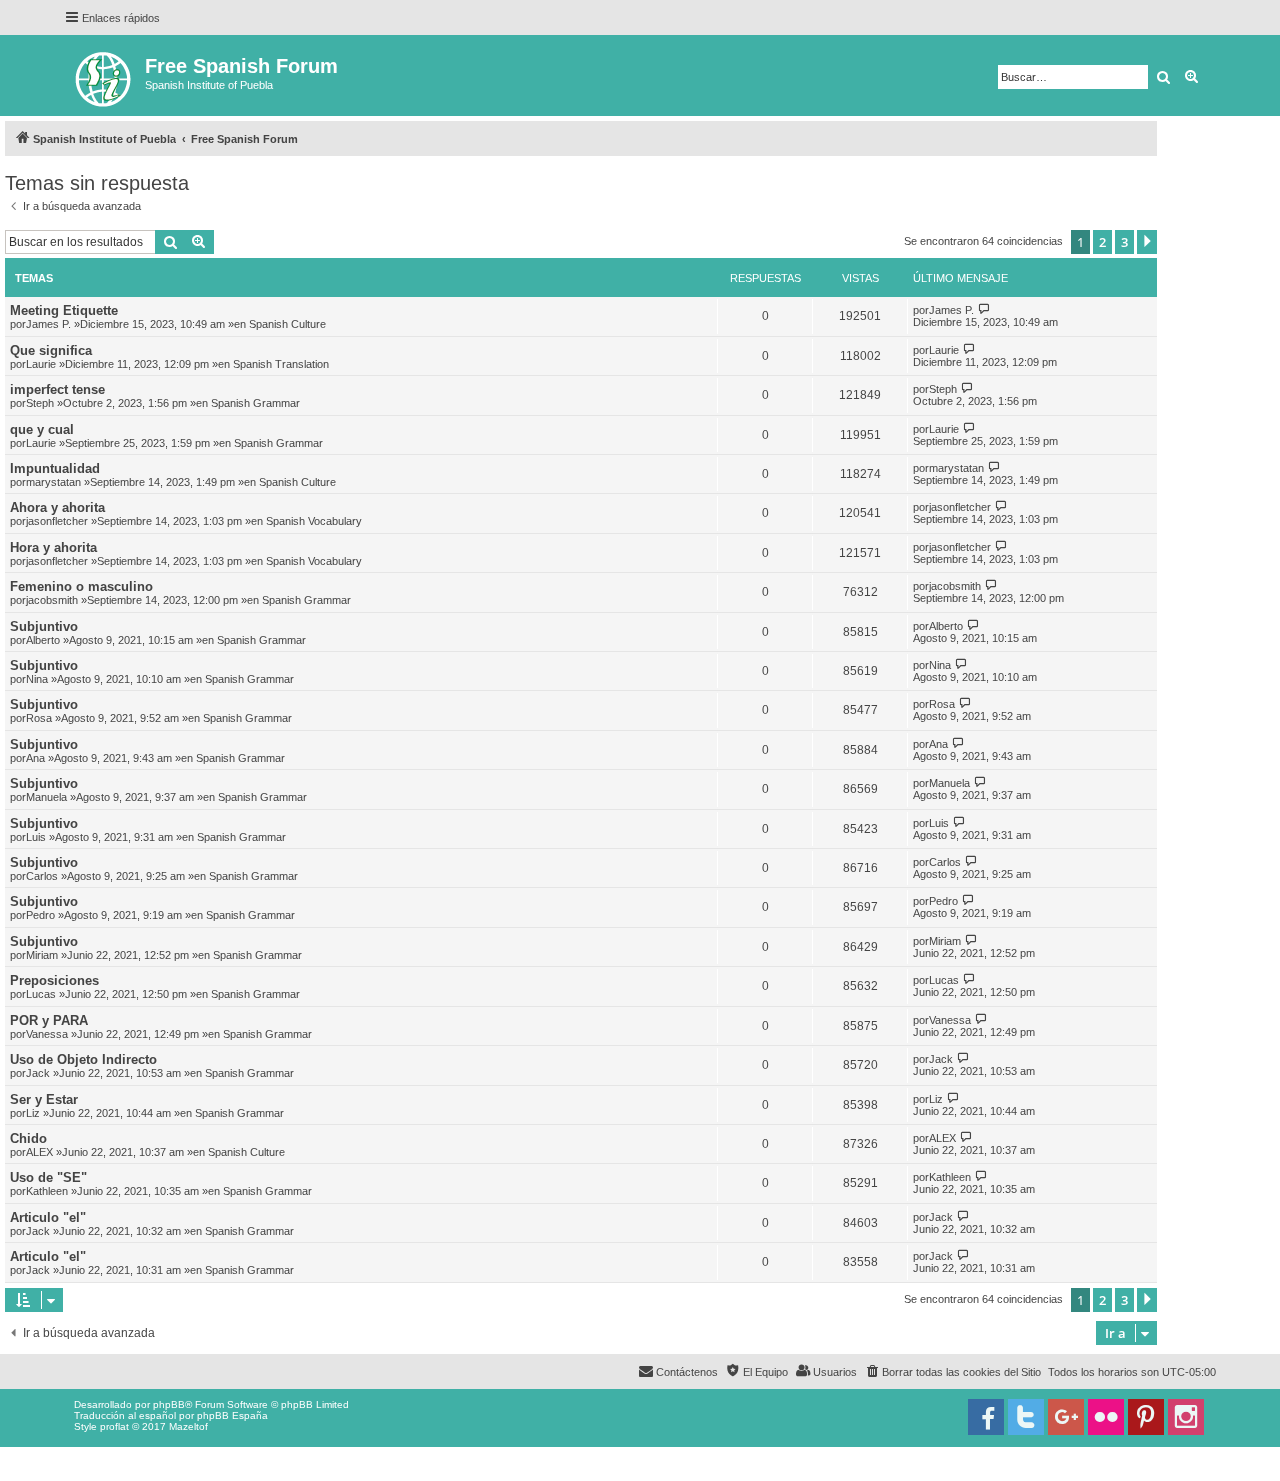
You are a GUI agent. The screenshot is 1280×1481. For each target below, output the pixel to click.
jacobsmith (52, 600)
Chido (28, 1138)
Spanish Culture (287, 324)
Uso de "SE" (48, 1177)
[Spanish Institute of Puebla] (104, 75)
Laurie (41, 364)
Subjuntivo (44, 626)
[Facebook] (986, 1417)
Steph (40, 403)
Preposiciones (54, 980)
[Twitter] (1026, 1417)
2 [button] (1102, 242)
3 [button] (1124, 242)
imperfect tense (57, 389)
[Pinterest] (1146, 1417)
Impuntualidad (55, 468)
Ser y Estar (44, 1099)
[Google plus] (1066, 1417)
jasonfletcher (57, 521)
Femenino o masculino (81, 586)
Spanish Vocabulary (314, 521)
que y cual (42, 429)
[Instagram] (1186, 1417)
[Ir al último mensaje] (984, 309)
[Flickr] (1106, 1417)
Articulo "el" (48, 1217)
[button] (1147, 242)
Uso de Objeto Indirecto (83, 1059)
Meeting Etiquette (64, 310)
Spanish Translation (281, 364)
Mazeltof (188, 1426)
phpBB (169, 1404)
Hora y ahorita (53, 547)
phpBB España (232, 1415)
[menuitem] (952, 1372)
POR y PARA (49, 1020)
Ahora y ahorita (57, 507)
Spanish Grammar (255, 403)
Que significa (51, 350)
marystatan (53, 482)
